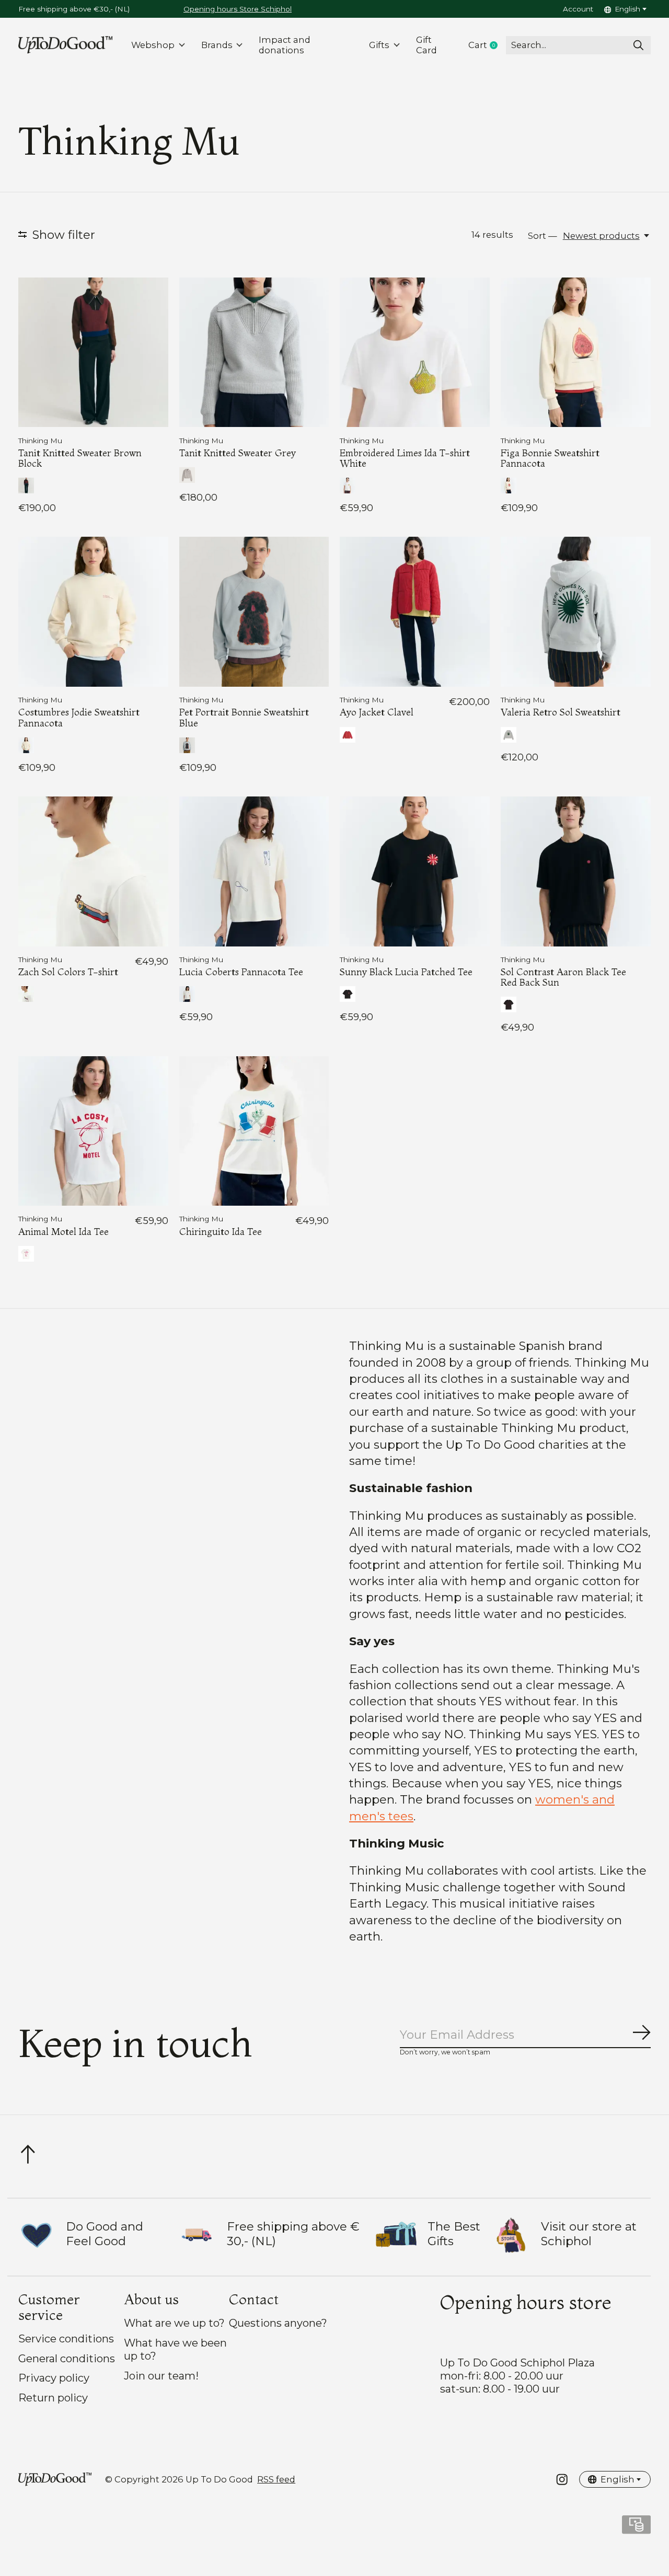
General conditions (67, 2358)
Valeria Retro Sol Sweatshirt (561, 712)
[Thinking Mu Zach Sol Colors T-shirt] (93, 871)
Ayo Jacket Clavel (377, 712)
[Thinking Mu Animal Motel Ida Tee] (93, 1131)
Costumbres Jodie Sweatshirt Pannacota (79, 717)
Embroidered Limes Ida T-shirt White (405, 458)
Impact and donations (285, 45)
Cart (487, 45)
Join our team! (161, 2376)
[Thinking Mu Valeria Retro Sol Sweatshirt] (576, 612)
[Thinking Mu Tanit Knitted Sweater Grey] (254, 353)
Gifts (379, 45)
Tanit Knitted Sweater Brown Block (80, 458)
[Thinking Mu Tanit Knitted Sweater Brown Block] (93, 353)
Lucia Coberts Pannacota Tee (241, 972)
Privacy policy (54, 2378)
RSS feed (276, 2479)
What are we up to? (174, 2323)
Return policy (53, 2398)
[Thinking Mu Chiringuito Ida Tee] (254, 1131)
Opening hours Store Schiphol (238, 9)
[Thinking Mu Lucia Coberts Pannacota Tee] (254, 871)
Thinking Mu (40, 441)
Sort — (543, 236)
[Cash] (636, 2528)
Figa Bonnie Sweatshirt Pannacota (550, 458)
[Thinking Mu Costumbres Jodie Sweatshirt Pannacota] (93, 612)
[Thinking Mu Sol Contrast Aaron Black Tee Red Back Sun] (576, 871)
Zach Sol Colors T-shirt (68, 972)
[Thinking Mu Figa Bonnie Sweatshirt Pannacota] (576, 353)
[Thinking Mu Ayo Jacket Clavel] (415, 612)
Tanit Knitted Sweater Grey (238, 453)
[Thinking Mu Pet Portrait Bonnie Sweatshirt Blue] (254, 612)
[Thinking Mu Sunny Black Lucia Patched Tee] (415, 871)
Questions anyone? (278, 2323)
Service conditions (66, 2338)
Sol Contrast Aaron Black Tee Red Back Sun (563, 977)
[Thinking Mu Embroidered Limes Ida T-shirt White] (415, 353)
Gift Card (426, 45)
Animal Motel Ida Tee (64, 1232)
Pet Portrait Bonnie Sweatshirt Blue (244, 717)
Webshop (153, 45)
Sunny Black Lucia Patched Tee (406, 972)
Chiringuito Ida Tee (221, 1232)
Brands (217, 45)
